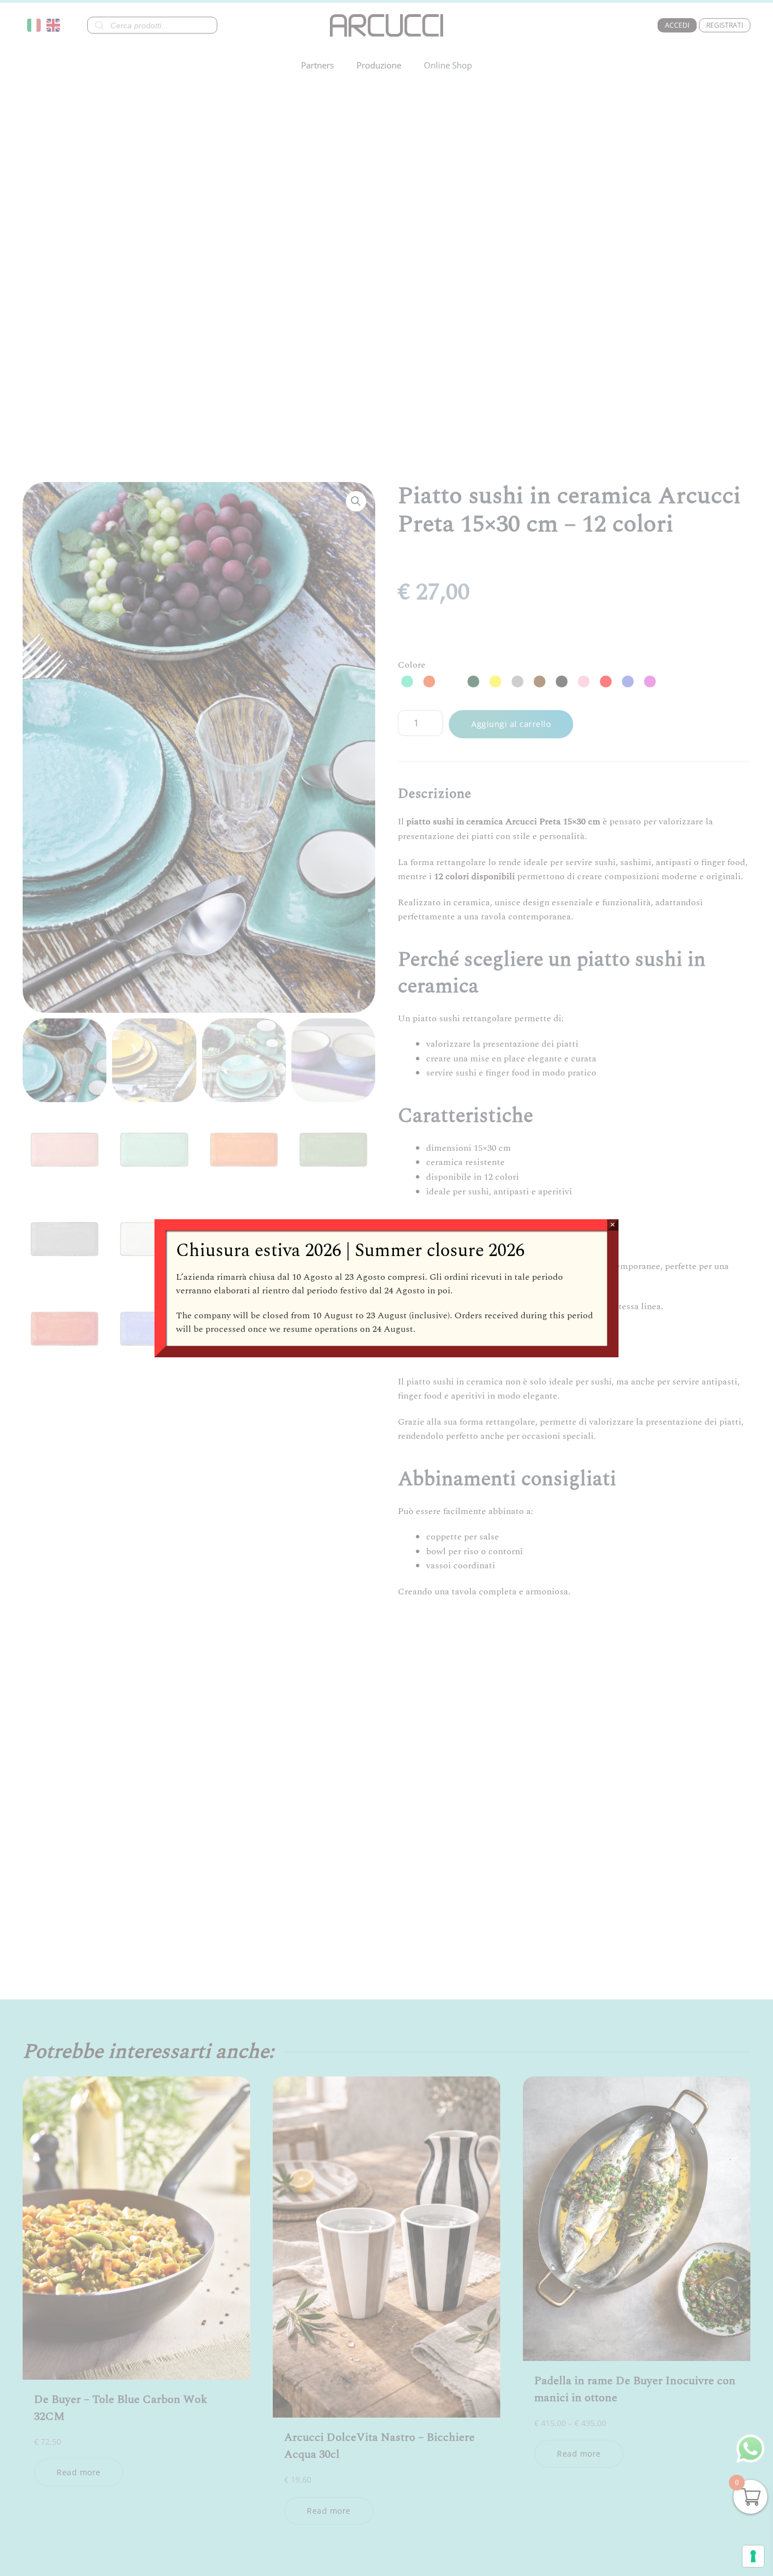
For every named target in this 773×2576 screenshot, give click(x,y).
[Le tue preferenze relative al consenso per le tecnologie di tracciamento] (753, 2556)
